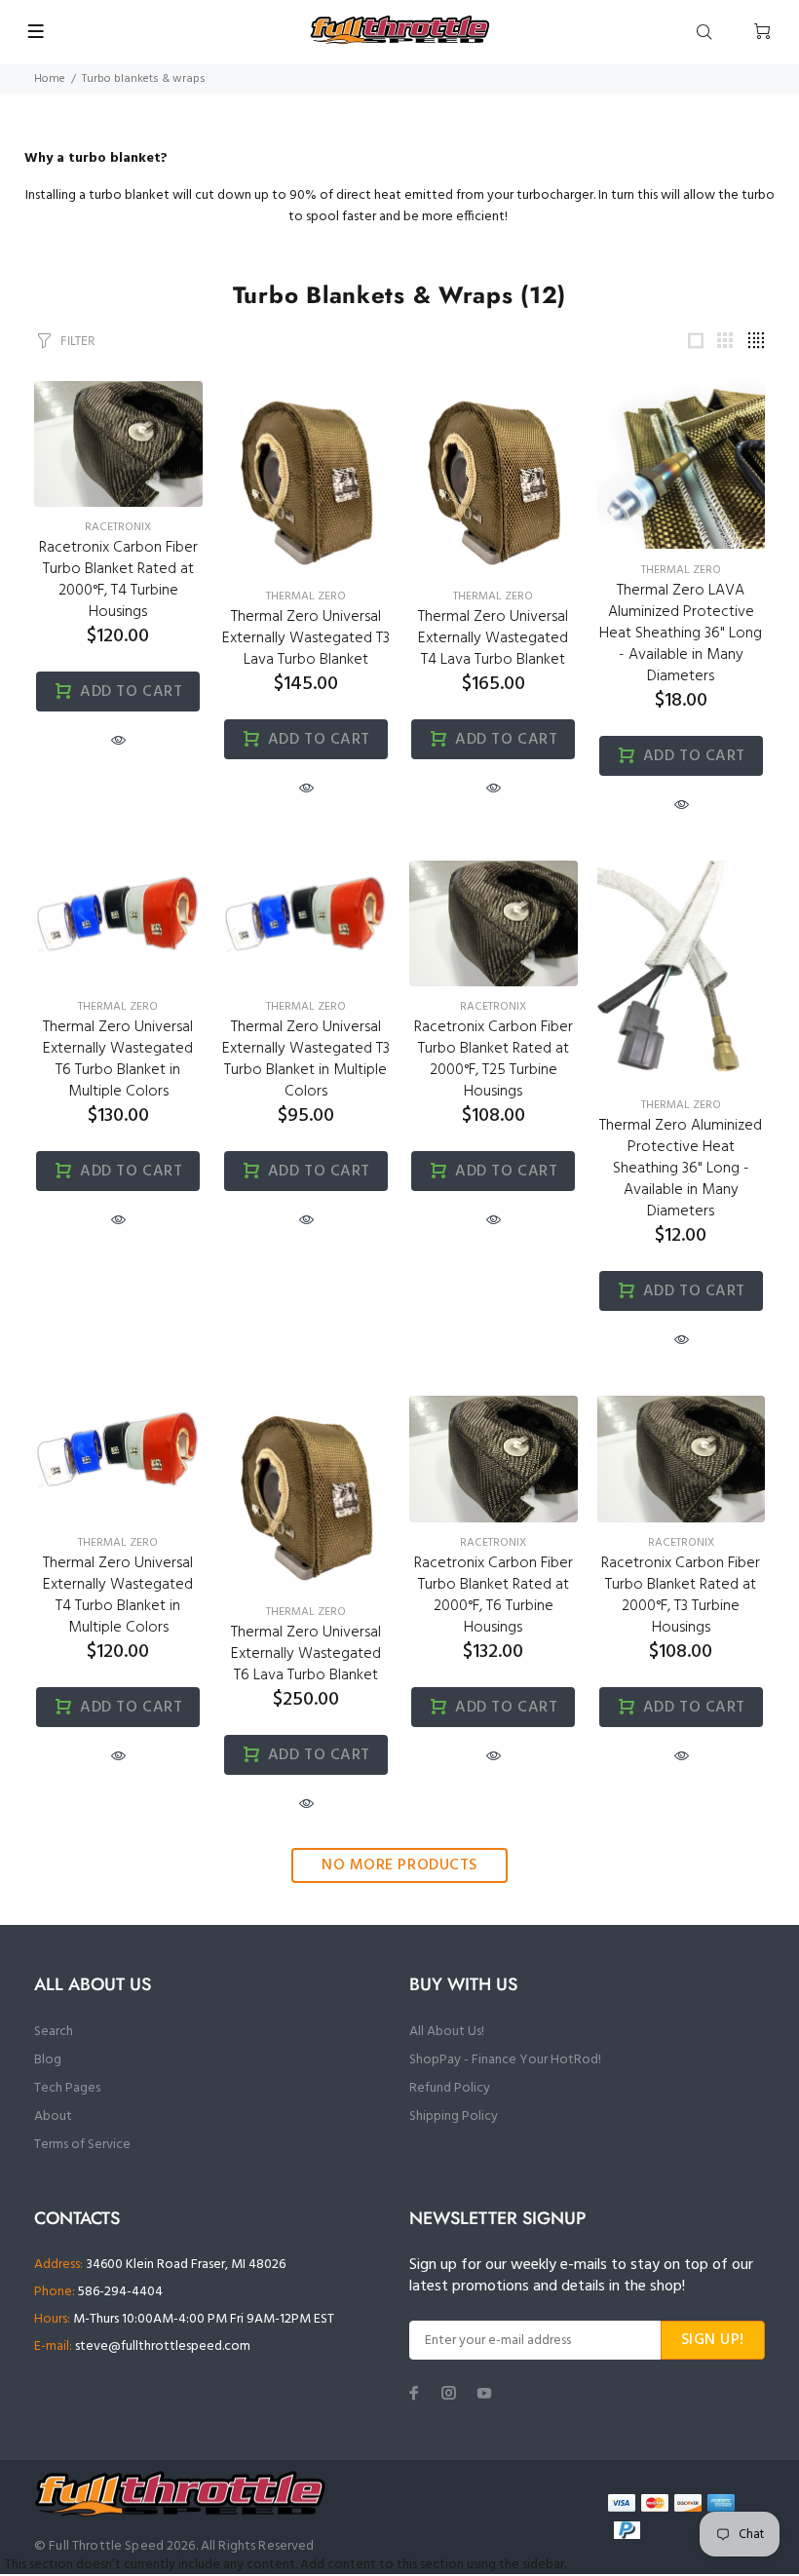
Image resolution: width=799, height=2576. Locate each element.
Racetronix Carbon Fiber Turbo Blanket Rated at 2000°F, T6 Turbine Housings (494, 1596)
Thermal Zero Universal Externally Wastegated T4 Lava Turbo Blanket (493, 638)
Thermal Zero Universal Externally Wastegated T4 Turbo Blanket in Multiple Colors (118, 1596)
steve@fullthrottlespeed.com (163, 2346)
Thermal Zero (306, 596)
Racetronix (118, 527)
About (53, 2116)
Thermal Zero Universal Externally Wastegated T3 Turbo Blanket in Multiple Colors (306, 1059)
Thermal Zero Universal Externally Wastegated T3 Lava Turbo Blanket (306, 638)
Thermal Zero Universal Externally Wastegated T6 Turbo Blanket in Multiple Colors (118, 1059)
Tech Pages (67, 2088)
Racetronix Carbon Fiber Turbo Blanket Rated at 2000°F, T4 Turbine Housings (118, 580)
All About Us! (447, 2032)
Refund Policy (450, 2088)
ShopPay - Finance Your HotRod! (505, 2060)
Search (54, 2032)
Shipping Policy (454, 2116)
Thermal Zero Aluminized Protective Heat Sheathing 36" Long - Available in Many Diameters (681, 1169)
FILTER (77, 341)
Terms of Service (82, 2145)
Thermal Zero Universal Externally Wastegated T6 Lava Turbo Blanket (306, 1654)
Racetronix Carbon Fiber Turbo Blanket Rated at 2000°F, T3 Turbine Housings (681, 1596)
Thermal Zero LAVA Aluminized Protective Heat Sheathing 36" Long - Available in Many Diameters (681, 634)
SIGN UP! (713, 2340)
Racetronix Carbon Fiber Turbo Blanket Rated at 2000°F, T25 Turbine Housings (494, 1059)
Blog (48, 2060)
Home (50, 79)
